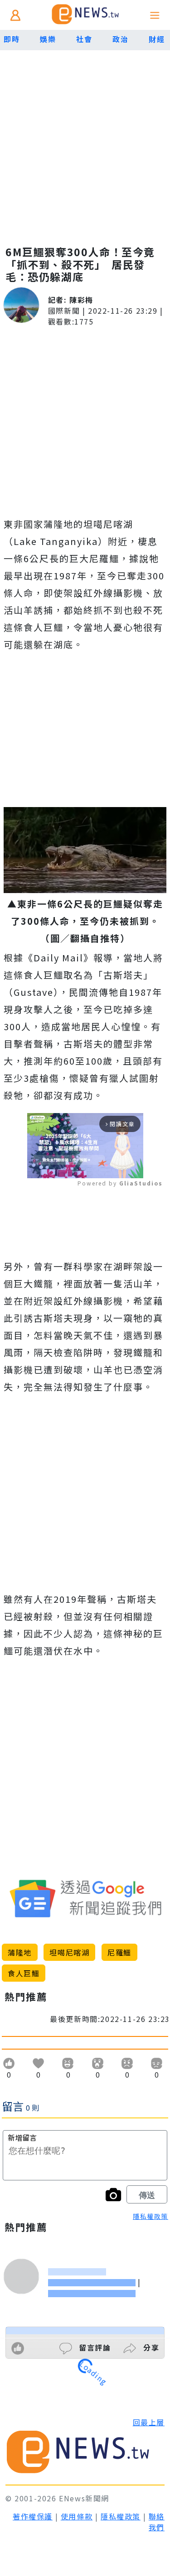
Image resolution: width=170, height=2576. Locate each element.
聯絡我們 (157, 2522)
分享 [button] (150, 2347)
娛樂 (48, 39)
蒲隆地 (20, 1952)
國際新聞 (64, 311)
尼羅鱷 (119, 1952)
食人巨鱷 (24, 1973)
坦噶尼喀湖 (69, 1952)
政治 (120, 39)
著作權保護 (33, 2516)
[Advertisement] (85, 139)
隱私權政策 (151, 2216)
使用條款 (77, 2516)
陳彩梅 (81, 300)
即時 (12, 39)
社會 (84, 39)
